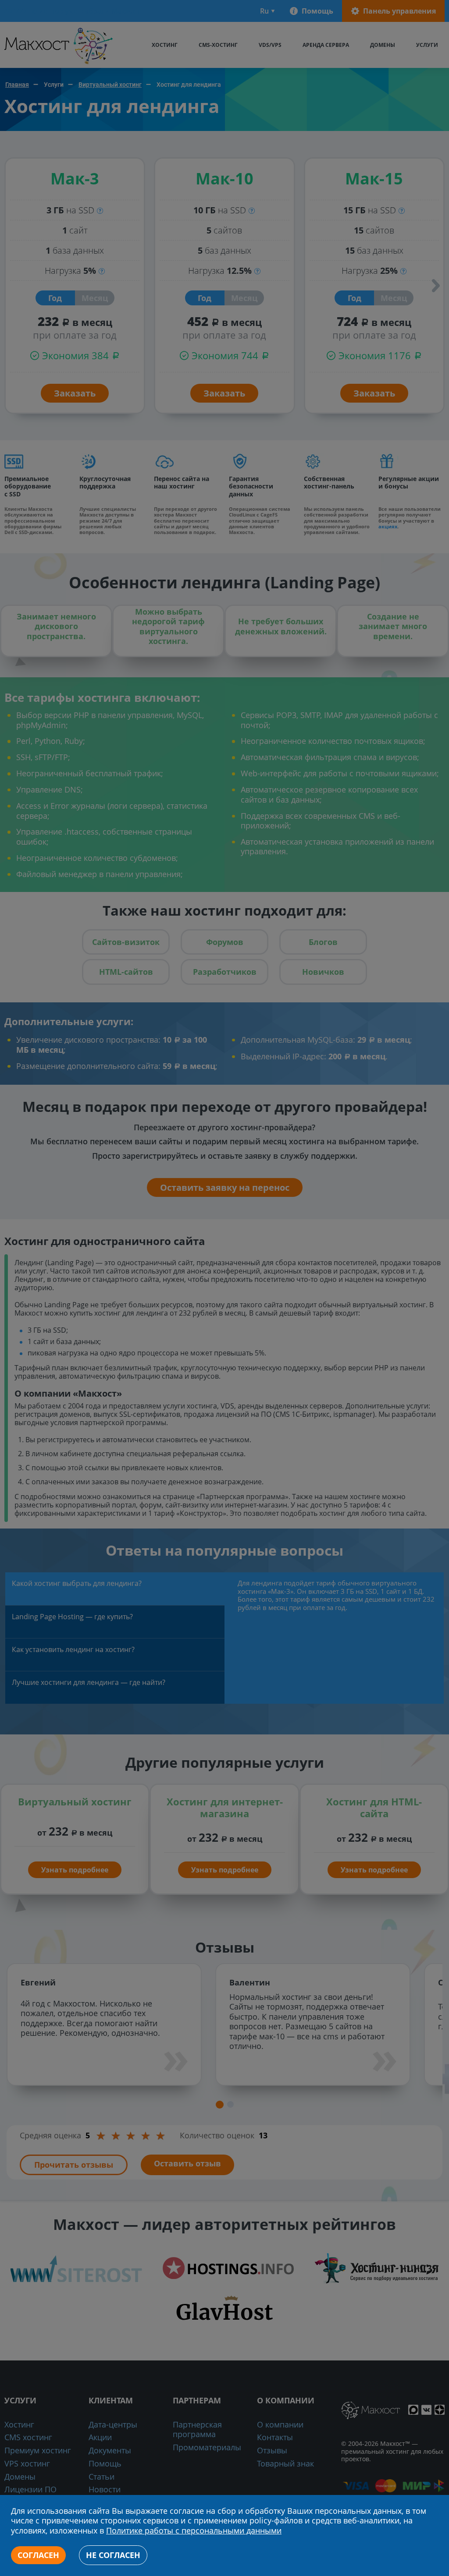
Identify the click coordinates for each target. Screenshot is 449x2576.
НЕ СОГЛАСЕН (113, 2555)
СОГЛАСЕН (38, 2555)
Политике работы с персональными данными (194, 2531)
